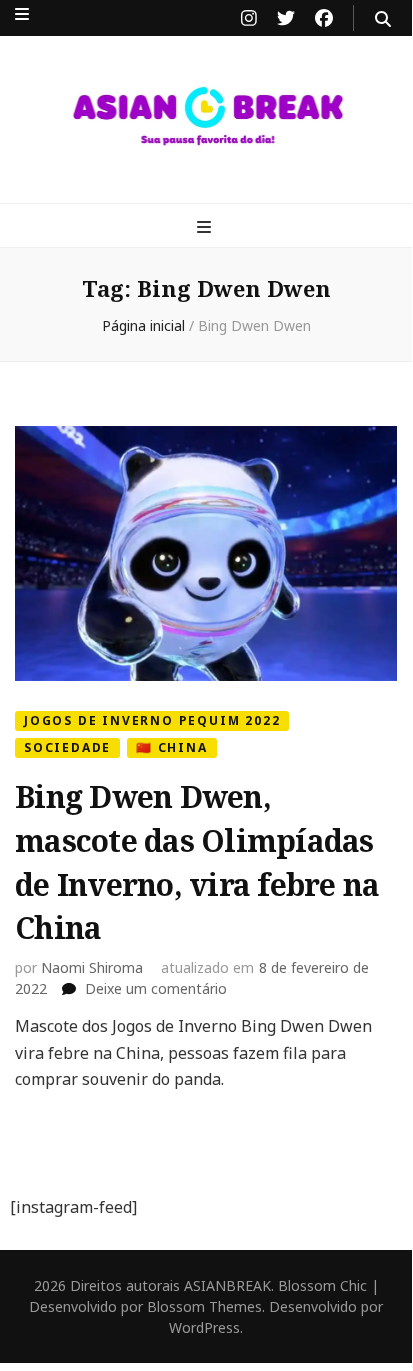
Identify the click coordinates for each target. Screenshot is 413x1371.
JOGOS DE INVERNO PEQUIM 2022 (152, 720)
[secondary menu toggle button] (22, 14)
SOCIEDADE (67, 747)
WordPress (204, 1327)
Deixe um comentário (156, 988)
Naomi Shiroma (92, 967)
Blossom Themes (204, 1306)
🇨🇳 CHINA (172, 747)
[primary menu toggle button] (206, 227)
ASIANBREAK (227, 1285)
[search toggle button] (383, 19)
